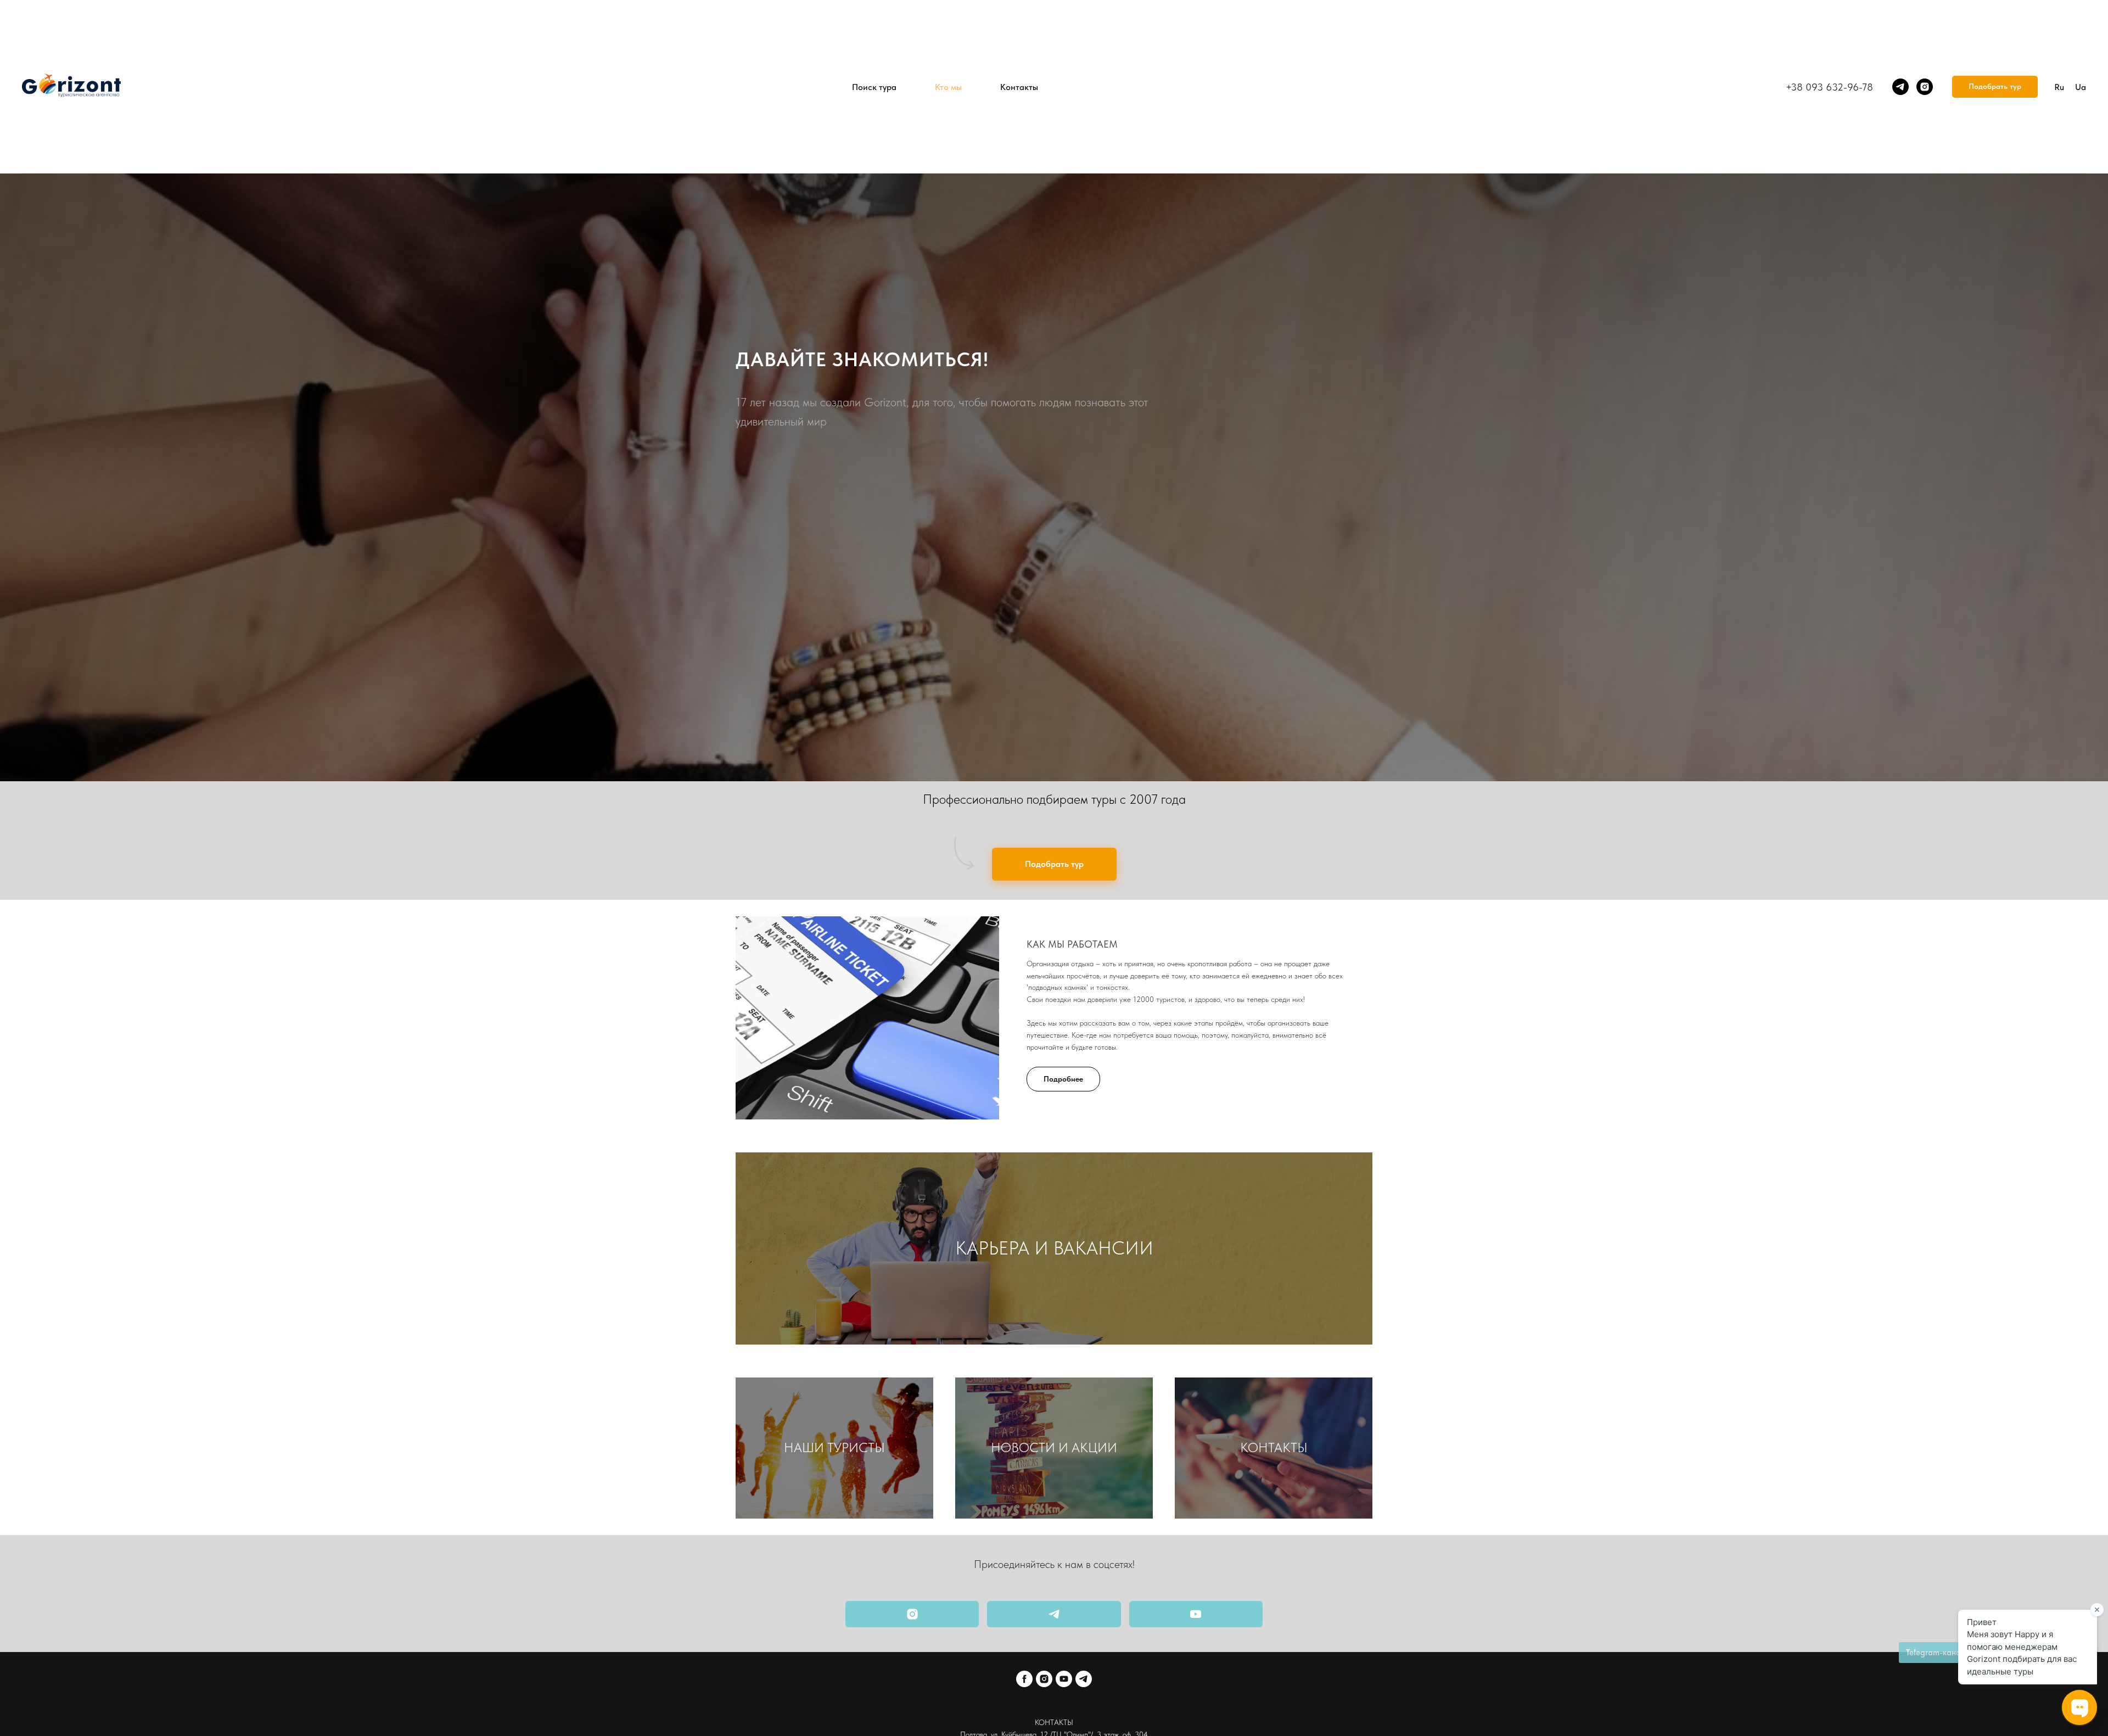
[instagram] (1925, 87)
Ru (2059, 87)
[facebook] (1024, 1679)
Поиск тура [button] (874, 87)
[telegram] (1900, 87)
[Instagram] (912, 1614)
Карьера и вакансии (1054, 1248)
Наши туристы (834, 1447)
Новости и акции (1054, 1447)
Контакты (1019, 87)
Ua (2081, 87)
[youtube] (1064, 1679)
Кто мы (948, 87)
